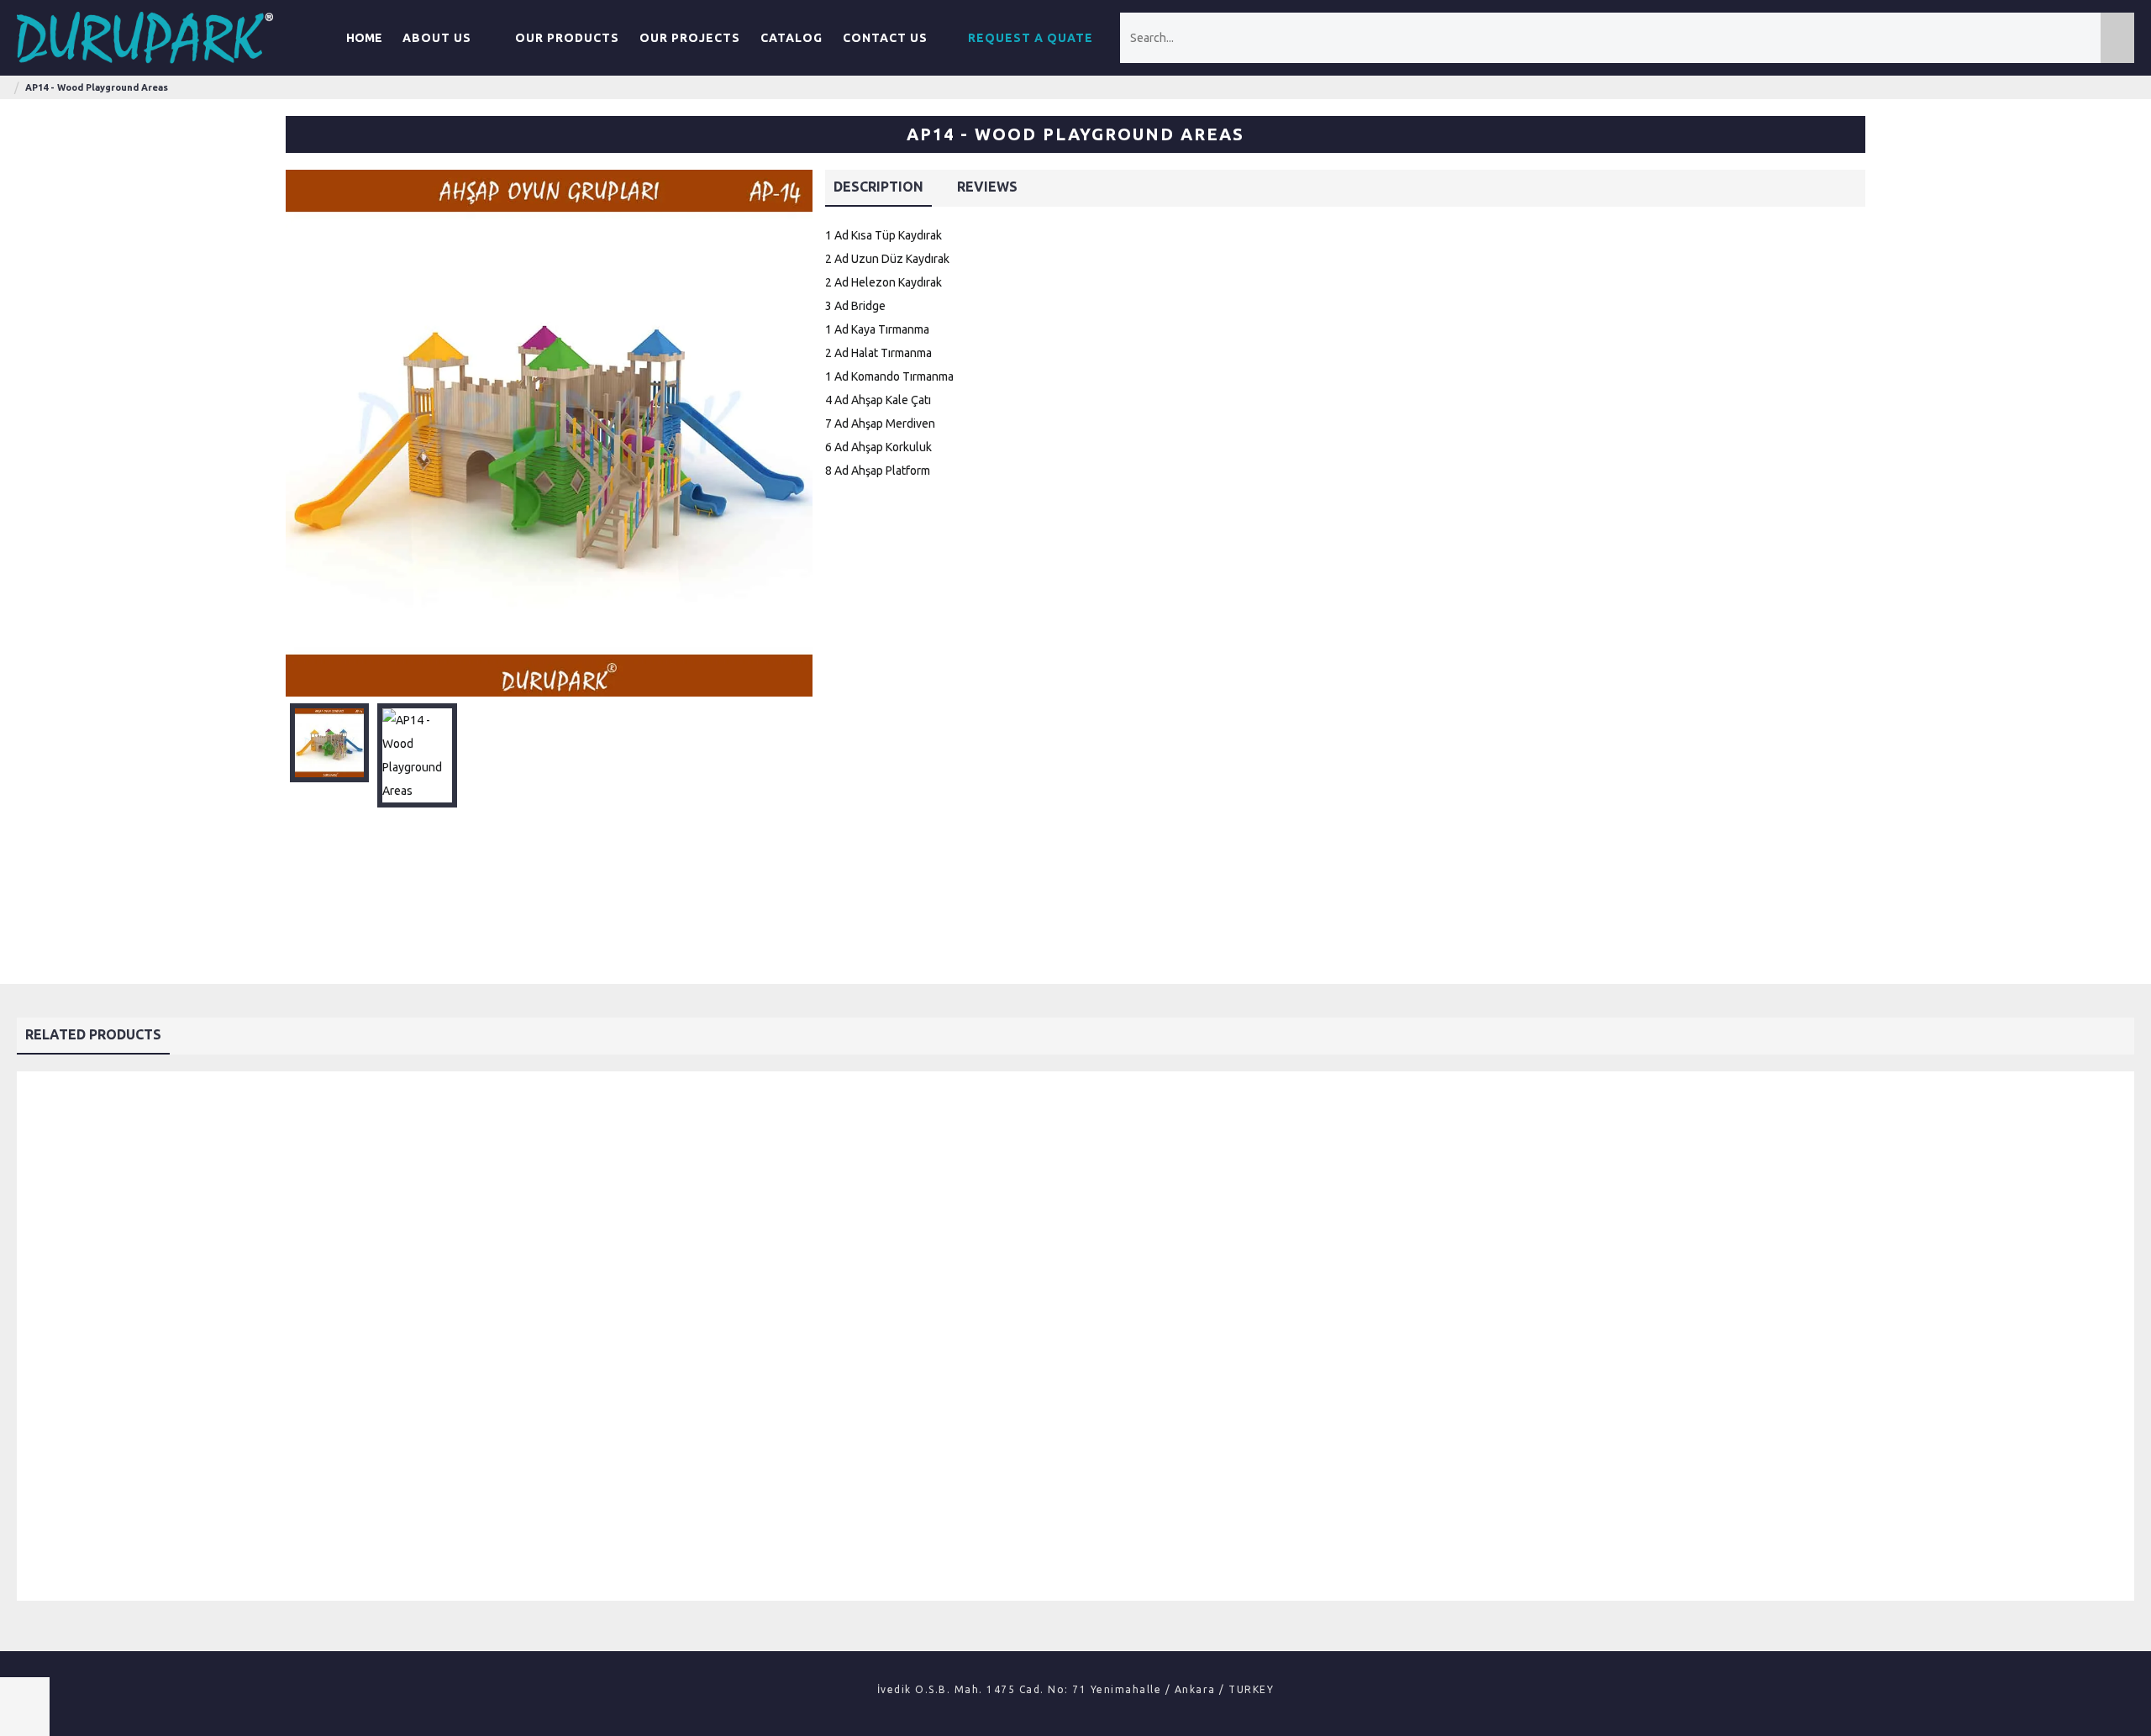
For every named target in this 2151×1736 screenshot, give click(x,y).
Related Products (93, 1034)
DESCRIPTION (878, 187)
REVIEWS (987, 187)
